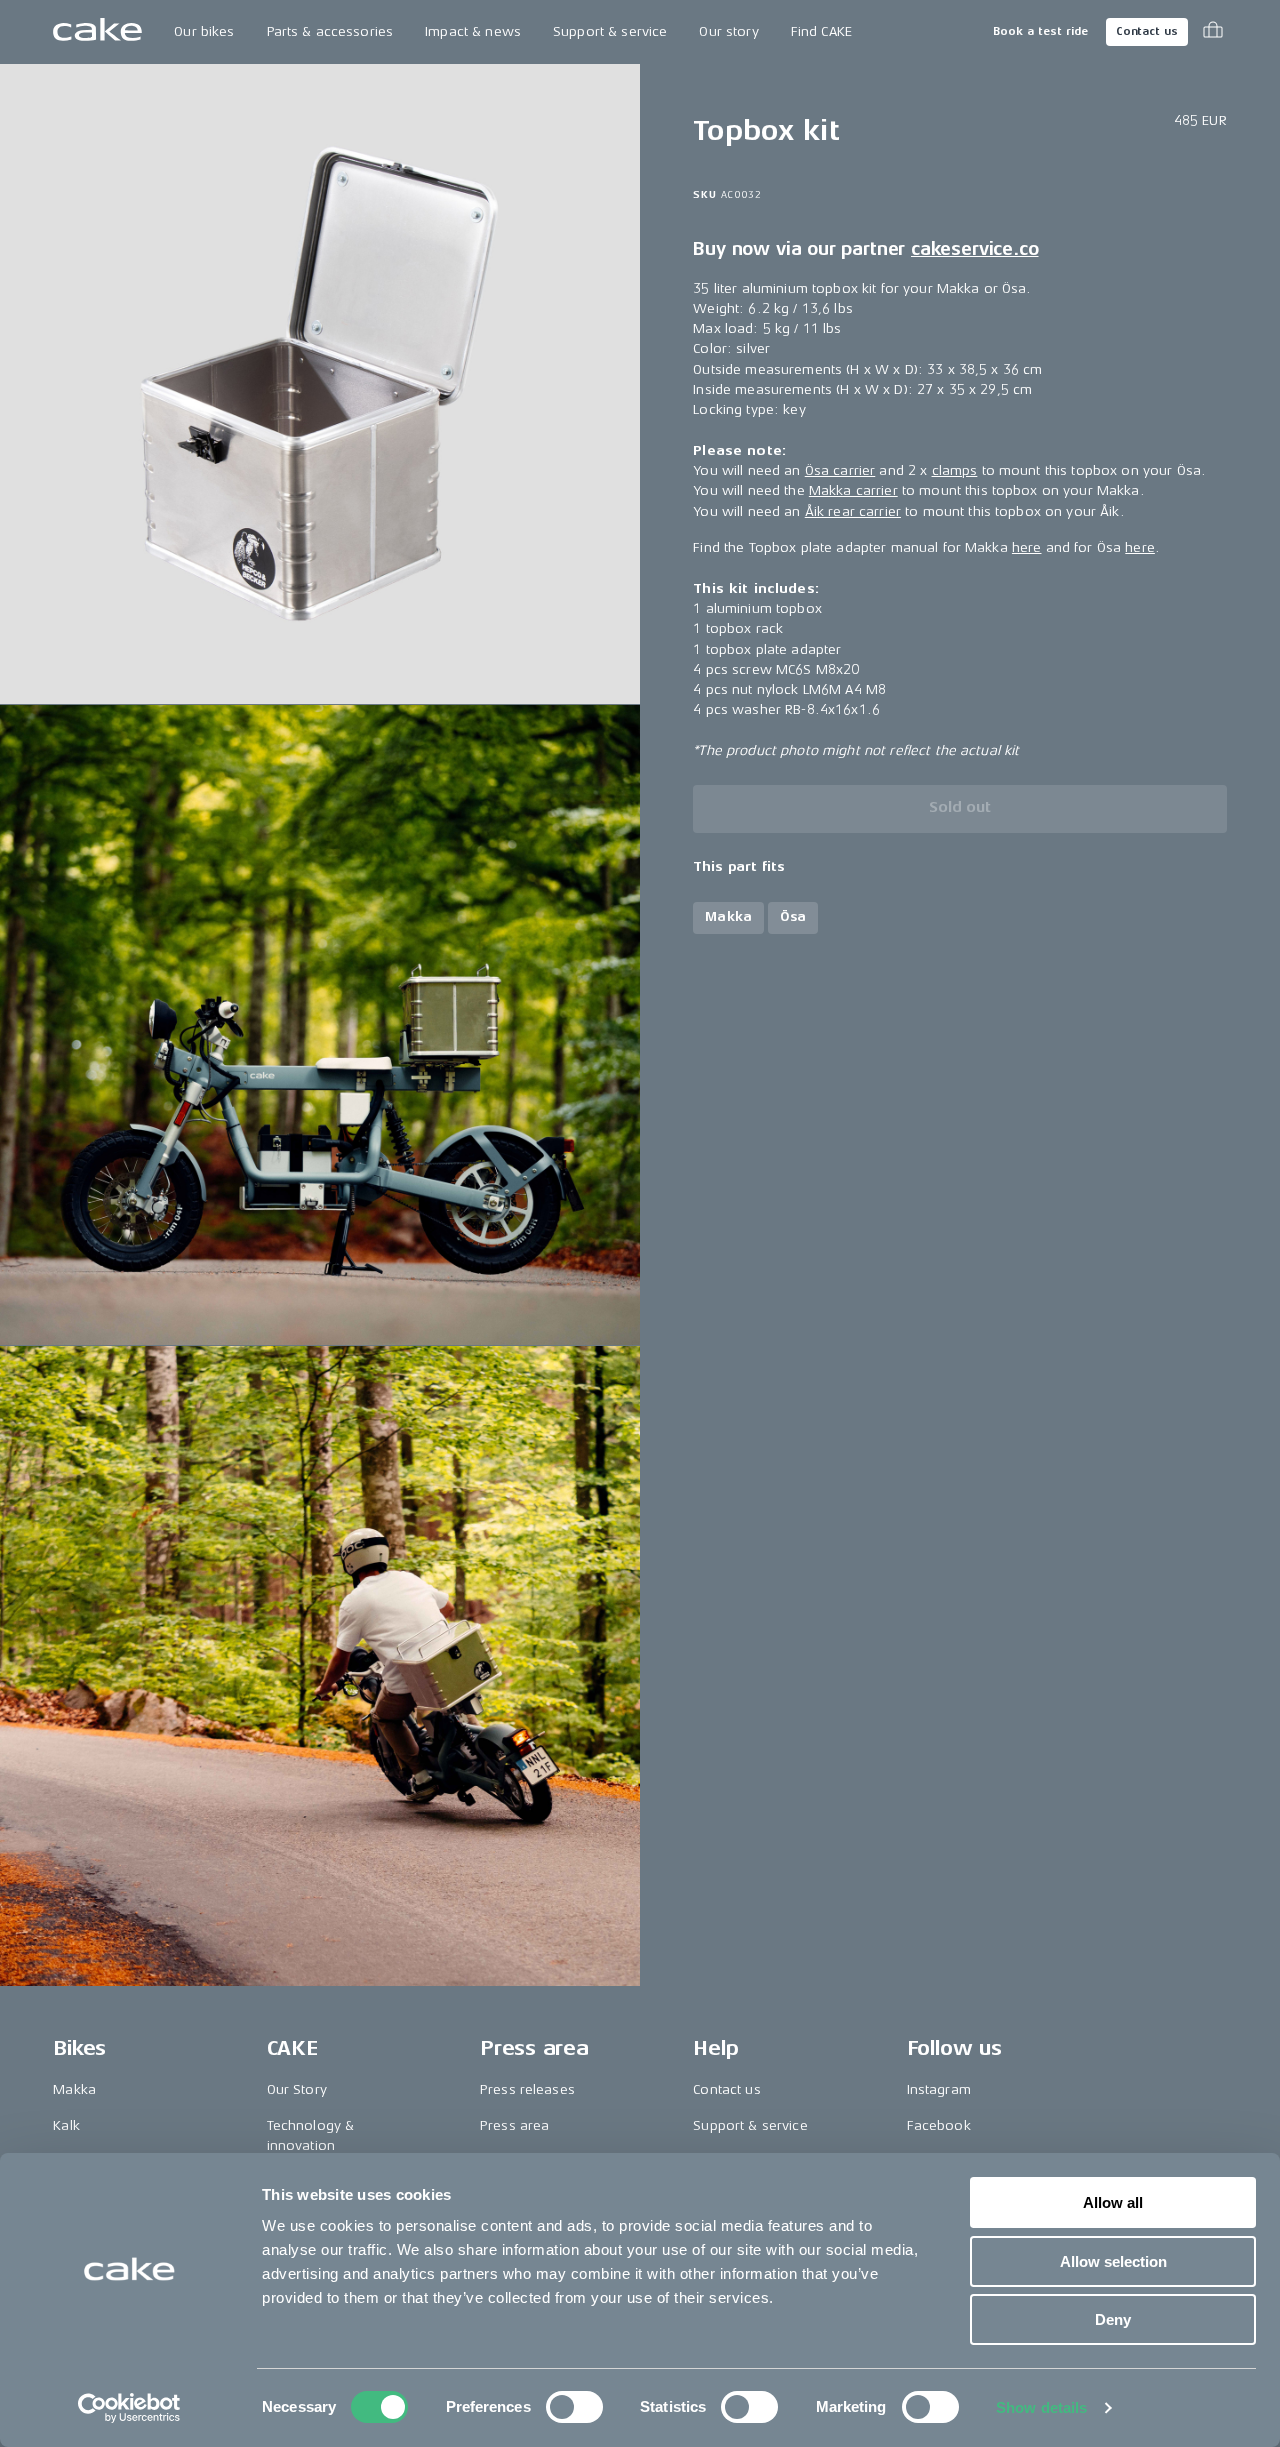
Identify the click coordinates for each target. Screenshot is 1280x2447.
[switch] (574, 2407)
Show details (1041, 2407)
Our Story (297, 2089)
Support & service (610, 31)
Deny (1113, 2319)
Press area (514, 2125)
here (1027, 547)
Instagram (939, 2089)
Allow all (1113, 2202)
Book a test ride (1040, 31)
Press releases (527, 2089)
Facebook (939, 2125)
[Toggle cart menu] (1213, 32)
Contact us (1147, 31)
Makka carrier (853, 491)
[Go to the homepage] (97, 32)
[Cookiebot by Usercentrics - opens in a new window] (129, 2408)
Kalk (66, 2125)
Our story (728, 31)
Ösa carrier (840, 470)
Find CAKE (821, 31)
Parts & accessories (330, 31)
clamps (955, 470)
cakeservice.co (974, 249)
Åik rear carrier (853, 511)
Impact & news (473, 31)
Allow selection (1113, 2261)
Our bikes (204, 31)
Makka (74, 2089)
